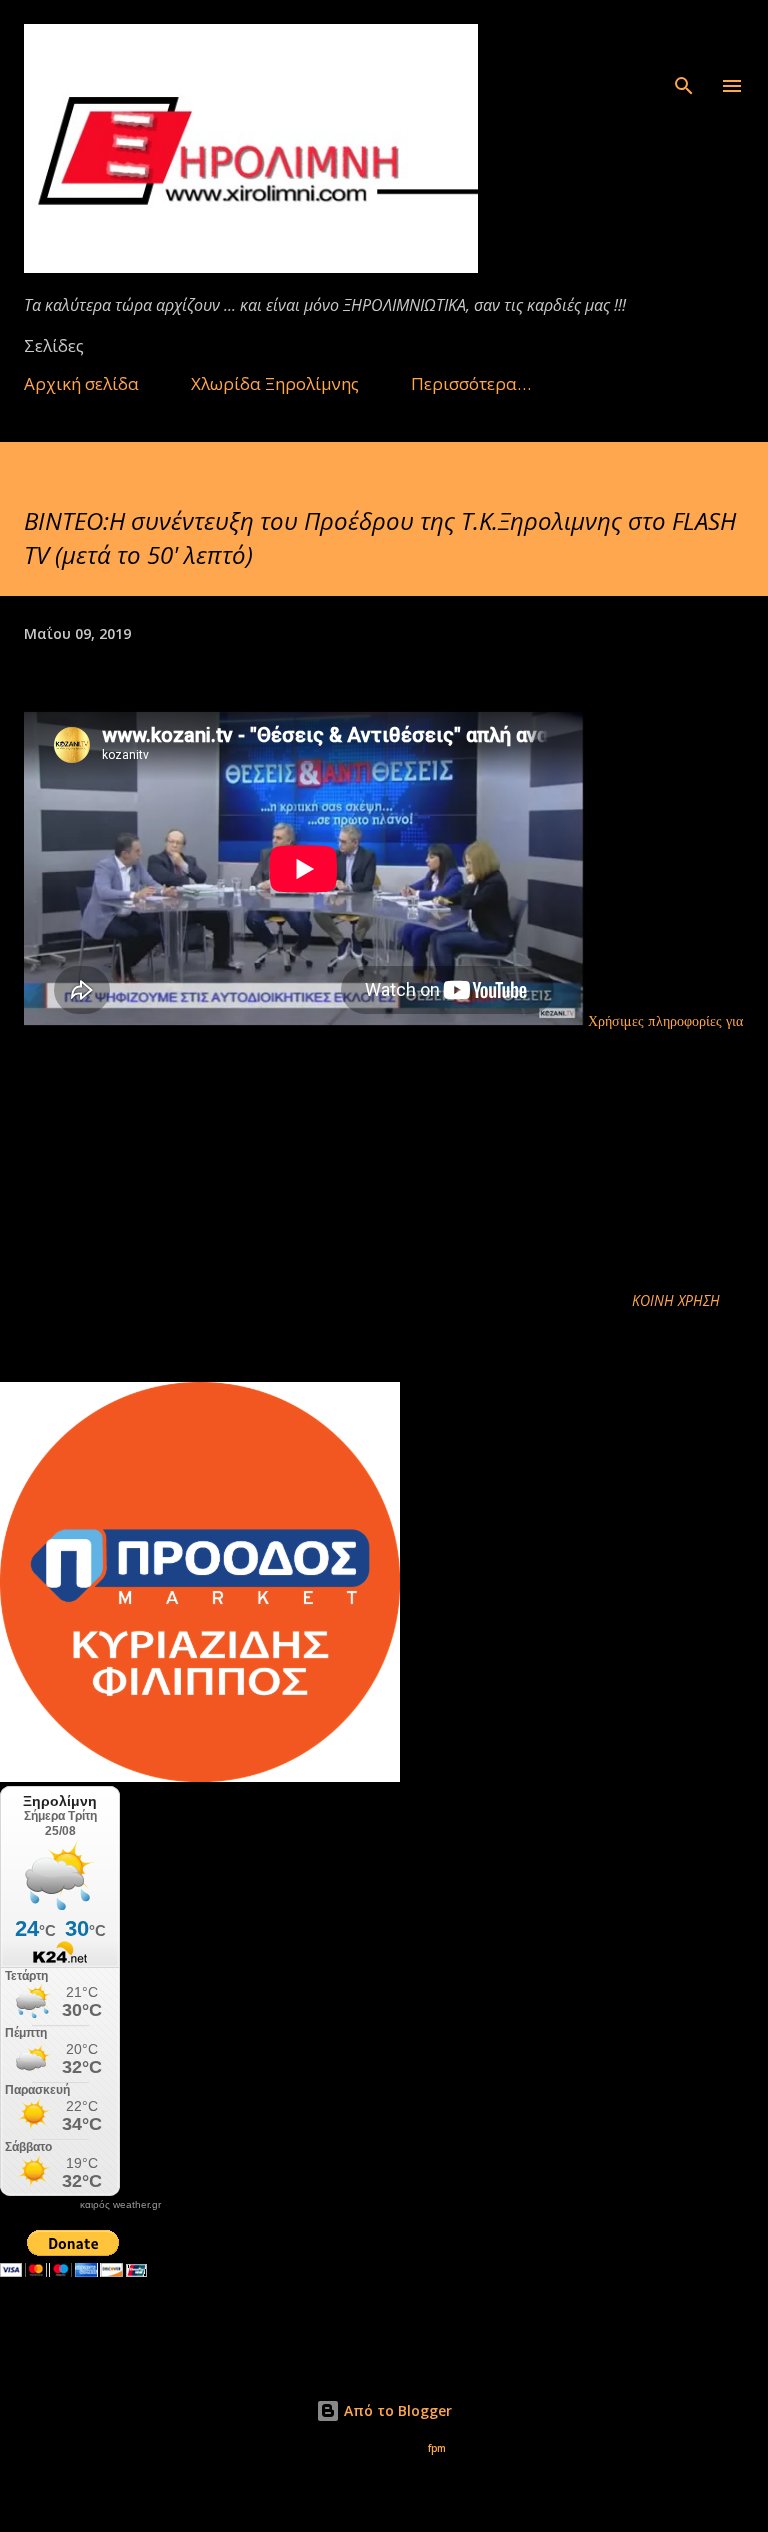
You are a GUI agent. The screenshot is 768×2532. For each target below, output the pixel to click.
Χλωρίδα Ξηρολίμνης (275, 383)
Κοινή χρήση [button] (676, 1300)
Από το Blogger (396, 2410)
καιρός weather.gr (120, 2205)
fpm (437, 2448)
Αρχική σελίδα (81, 383)
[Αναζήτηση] (684, 36)
